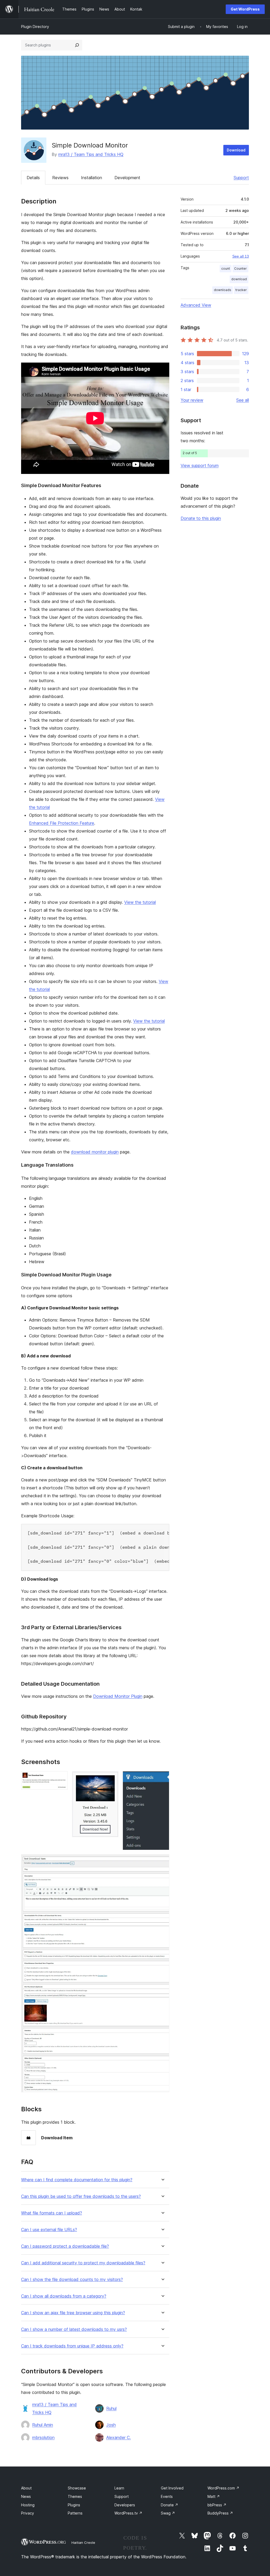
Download (236, 150)
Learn (119, 2488)
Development (127, 178)
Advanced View (196, 305)
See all (243, 400)
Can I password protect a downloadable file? (65, 2246)
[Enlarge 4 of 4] (162, 1861)
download (239, 279)
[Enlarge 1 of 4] (61, 1778)
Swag (168, 2513)
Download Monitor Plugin (118, 1696)
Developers (125, 2505)
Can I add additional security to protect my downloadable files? (83, 2263)
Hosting (28, 2505)
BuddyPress (220, 2513)
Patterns (75, 2513)
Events (167, 2496)
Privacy (28, 2513)
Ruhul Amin (43, 2425)
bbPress (217, 2505)
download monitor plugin (95, 1152)
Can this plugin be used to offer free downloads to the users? (81, 2196)
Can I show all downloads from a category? (64, 2296)
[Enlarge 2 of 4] (111, 1778)
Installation (91, 178)
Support (241, 178)
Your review (192, 400)
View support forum (200, 465)
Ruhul (111, 2408)
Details (33, 178)
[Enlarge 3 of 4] (162, 1778)
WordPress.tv (128, 2513)
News (26, 2496)
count (226, 268)
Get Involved (172, 2488)
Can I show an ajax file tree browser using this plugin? (73, 2313)
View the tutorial (140, 902)
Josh (111, 2425)
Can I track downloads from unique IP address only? (72, 2346)
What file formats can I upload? (52, 2213)
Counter (240, 268)
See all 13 (241, 256)
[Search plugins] (77, 45)
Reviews (60, 178)
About (26, 2488)
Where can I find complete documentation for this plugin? (77, 2180)
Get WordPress (245, 9)
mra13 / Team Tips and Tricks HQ (91, 154)
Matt (214, 2496)
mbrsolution (43, 2437)
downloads (223, 290)
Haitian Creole (83, 2542)
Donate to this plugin (201, 518)
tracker (241, 290)
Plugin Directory (35, 27)
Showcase (77, 2488)
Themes (75, 2496)
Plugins (74, 2505)
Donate (170, 2505)
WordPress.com (223, 2488)
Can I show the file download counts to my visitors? (72, 2280)
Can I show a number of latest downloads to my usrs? (74, 2329)
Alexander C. (119, 2437)
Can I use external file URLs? (49, 2230)
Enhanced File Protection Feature (62, 823)
